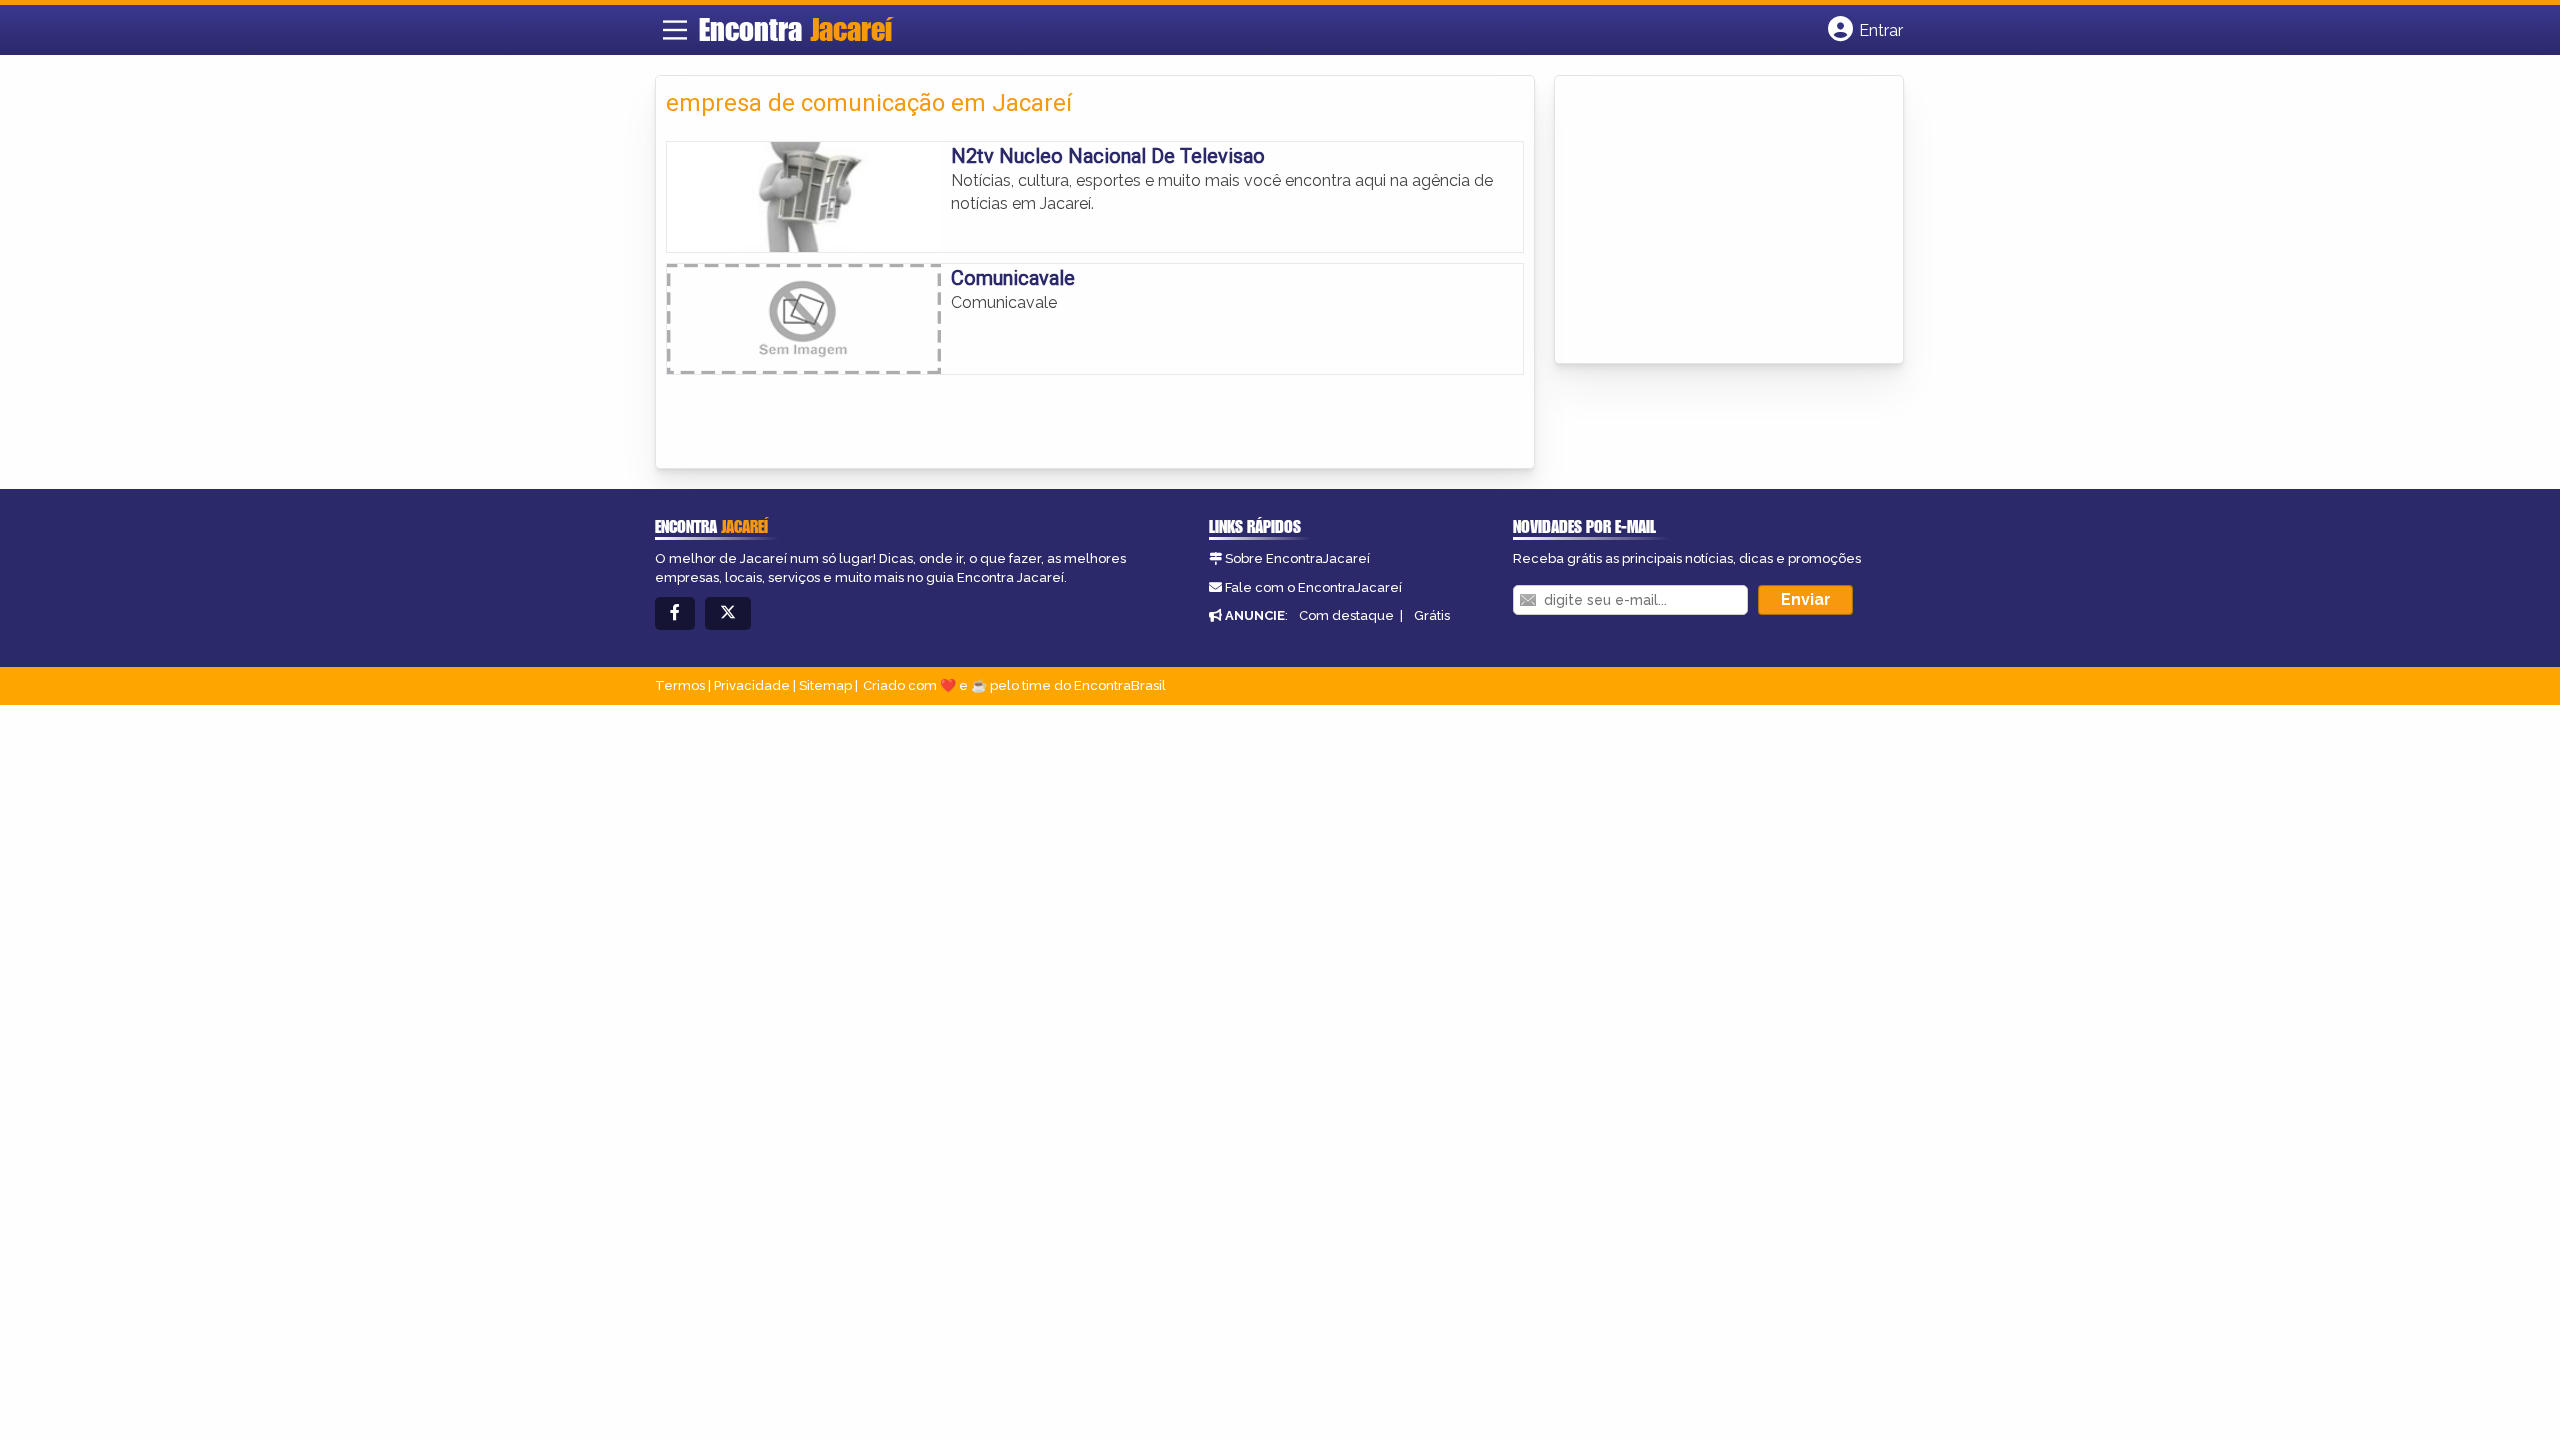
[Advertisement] (1715, 221)
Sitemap (825, 685)
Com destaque (1346, 615)
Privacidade (752, 685)
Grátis (1432, 615)
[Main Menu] (675, 30)
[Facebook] (675, 613)
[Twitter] (728, 613)
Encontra (795, 29)
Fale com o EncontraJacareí (1313, 587)
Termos (680, 685)
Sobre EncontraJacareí (1297, 558)
